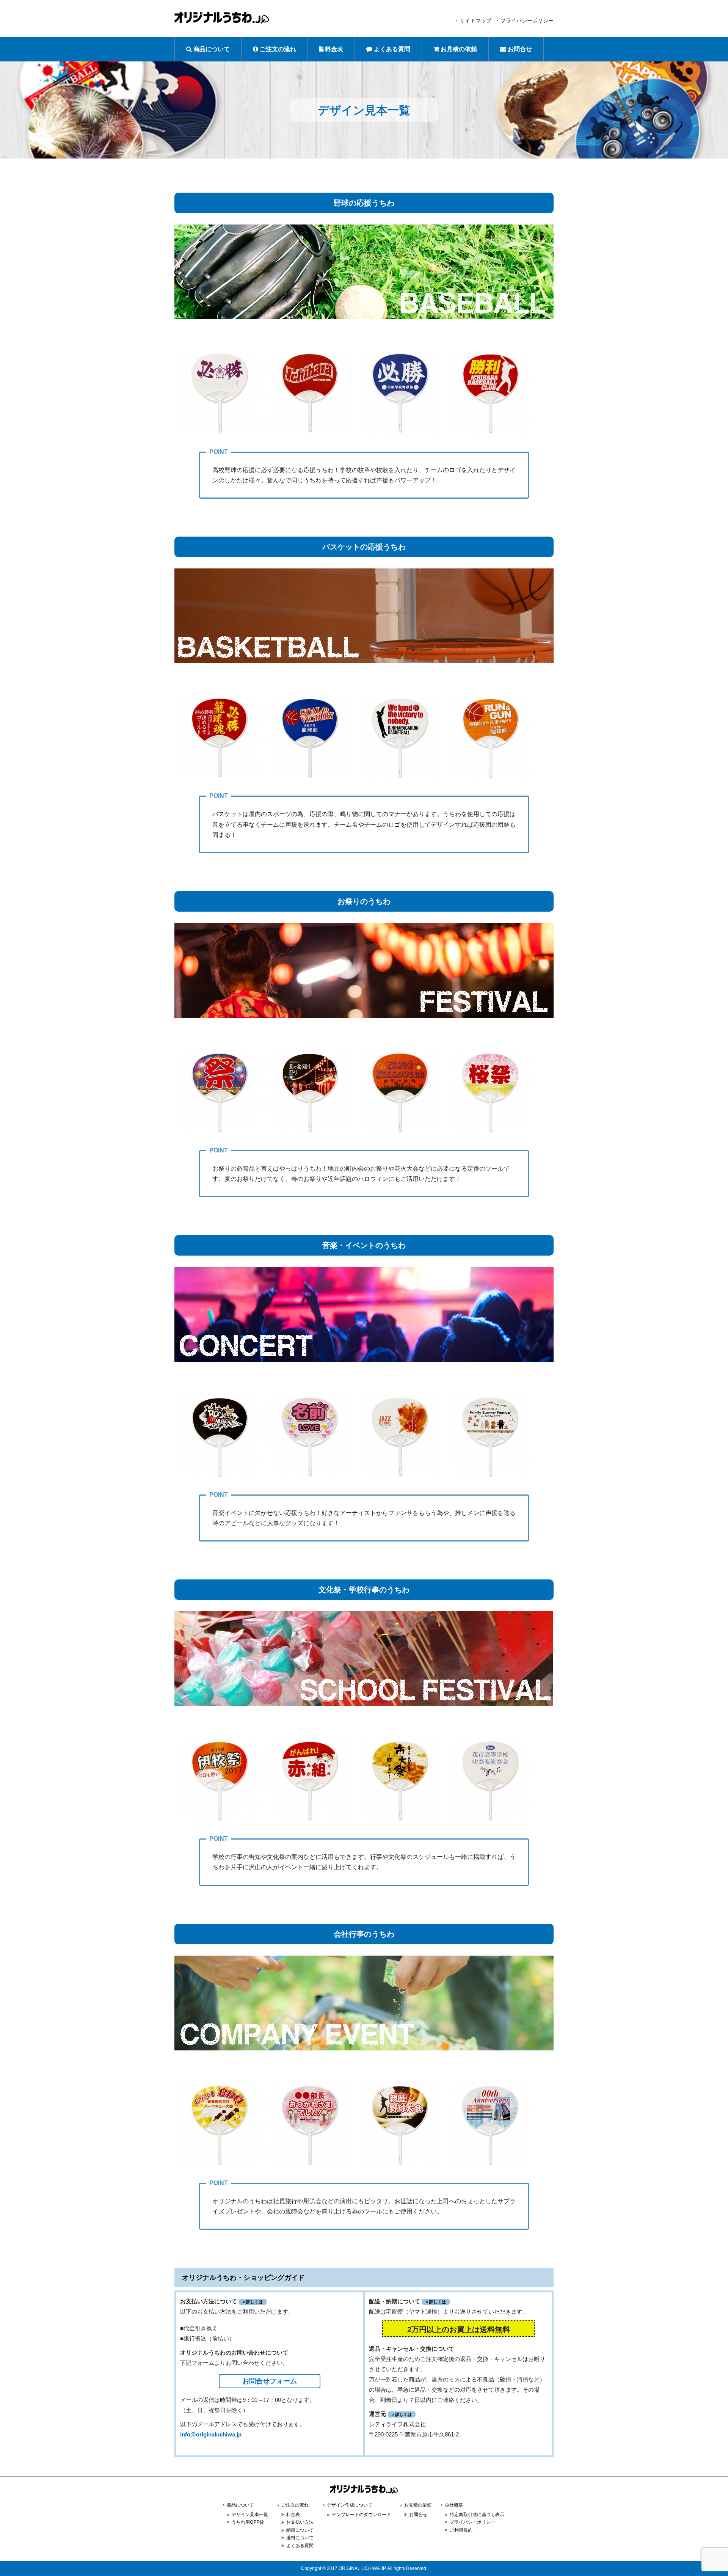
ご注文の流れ (277, 49)
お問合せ (519, 49)
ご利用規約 (461, 2530)
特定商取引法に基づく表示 (477, 2515)
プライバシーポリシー (527, 20)
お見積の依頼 (458, 49)
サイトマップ (475, 20)
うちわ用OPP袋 (248, 2522)
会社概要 (454, 2505)
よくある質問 (391, 49)
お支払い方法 (300, 2522)
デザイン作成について (350, 2505)
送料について (300, 2538)
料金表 (333, 49)
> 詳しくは (253, 2302)
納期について (300, 2530)
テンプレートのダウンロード (361, 2515)
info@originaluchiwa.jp (211, 2434)
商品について (211, 49)
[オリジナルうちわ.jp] (222, 20)
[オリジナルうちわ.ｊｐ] (364, 2496)
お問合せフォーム (270, 2381)
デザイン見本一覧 (250, 2515)
